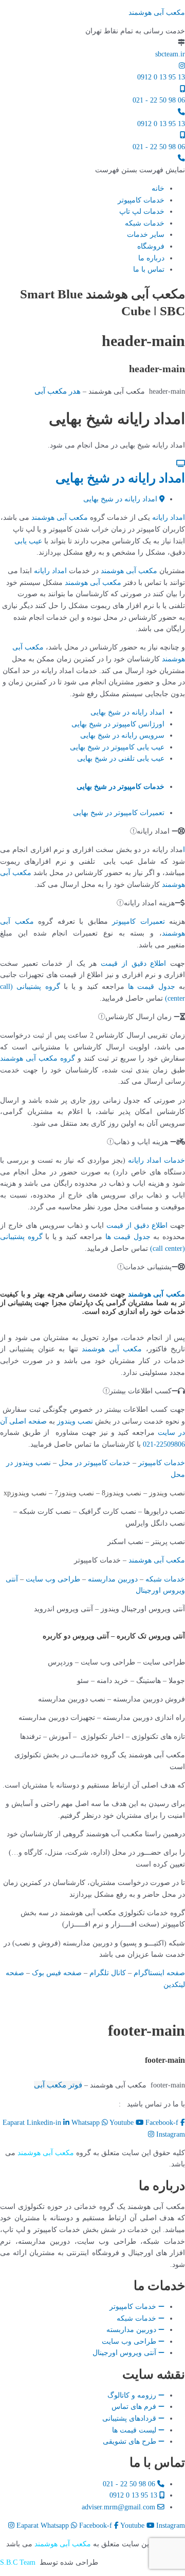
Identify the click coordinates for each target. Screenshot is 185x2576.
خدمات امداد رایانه (156, 1160)
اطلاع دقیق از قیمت (133, 964)
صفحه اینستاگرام (159, 1973)
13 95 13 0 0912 (161, 77)
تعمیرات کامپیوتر (138, 921)
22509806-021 (164, 1444)
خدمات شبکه (145, 223)
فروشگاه (151, 246)
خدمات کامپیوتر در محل (95, 1463)
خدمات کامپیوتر (141, 200)
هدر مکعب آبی (58, 391)
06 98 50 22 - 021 (159, 100)
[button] (140, 170)
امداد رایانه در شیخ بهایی (120, 478)
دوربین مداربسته (113, 1579)
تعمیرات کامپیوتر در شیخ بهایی (119, 813)
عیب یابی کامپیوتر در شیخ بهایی (117, 747)
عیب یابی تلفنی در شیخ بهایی (121, 758)
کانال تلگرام (108, 1973)
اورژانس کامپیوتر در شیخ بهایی (118, 724)
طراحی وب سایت (53, 1579)
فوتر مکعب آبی (58, 2085)
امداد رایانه (169, 518)
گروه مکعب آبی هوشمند (38, 1058)
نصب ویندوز (75, 1421)
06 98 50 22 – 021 (86, 2104)
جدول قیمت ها (152, 987)
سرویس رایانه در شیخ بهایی (122, 735)
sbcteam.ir (170, 54)
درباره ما (151, 258)
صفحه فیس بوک (57, 1973)
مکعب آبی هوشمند (157, 13)
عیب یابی (28, 541)
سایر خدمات (146, 235)
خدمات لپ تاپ (142, 211)
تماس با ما (149, 269)
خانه (158, 188)
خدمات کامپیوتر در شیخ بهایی (121, 787)
